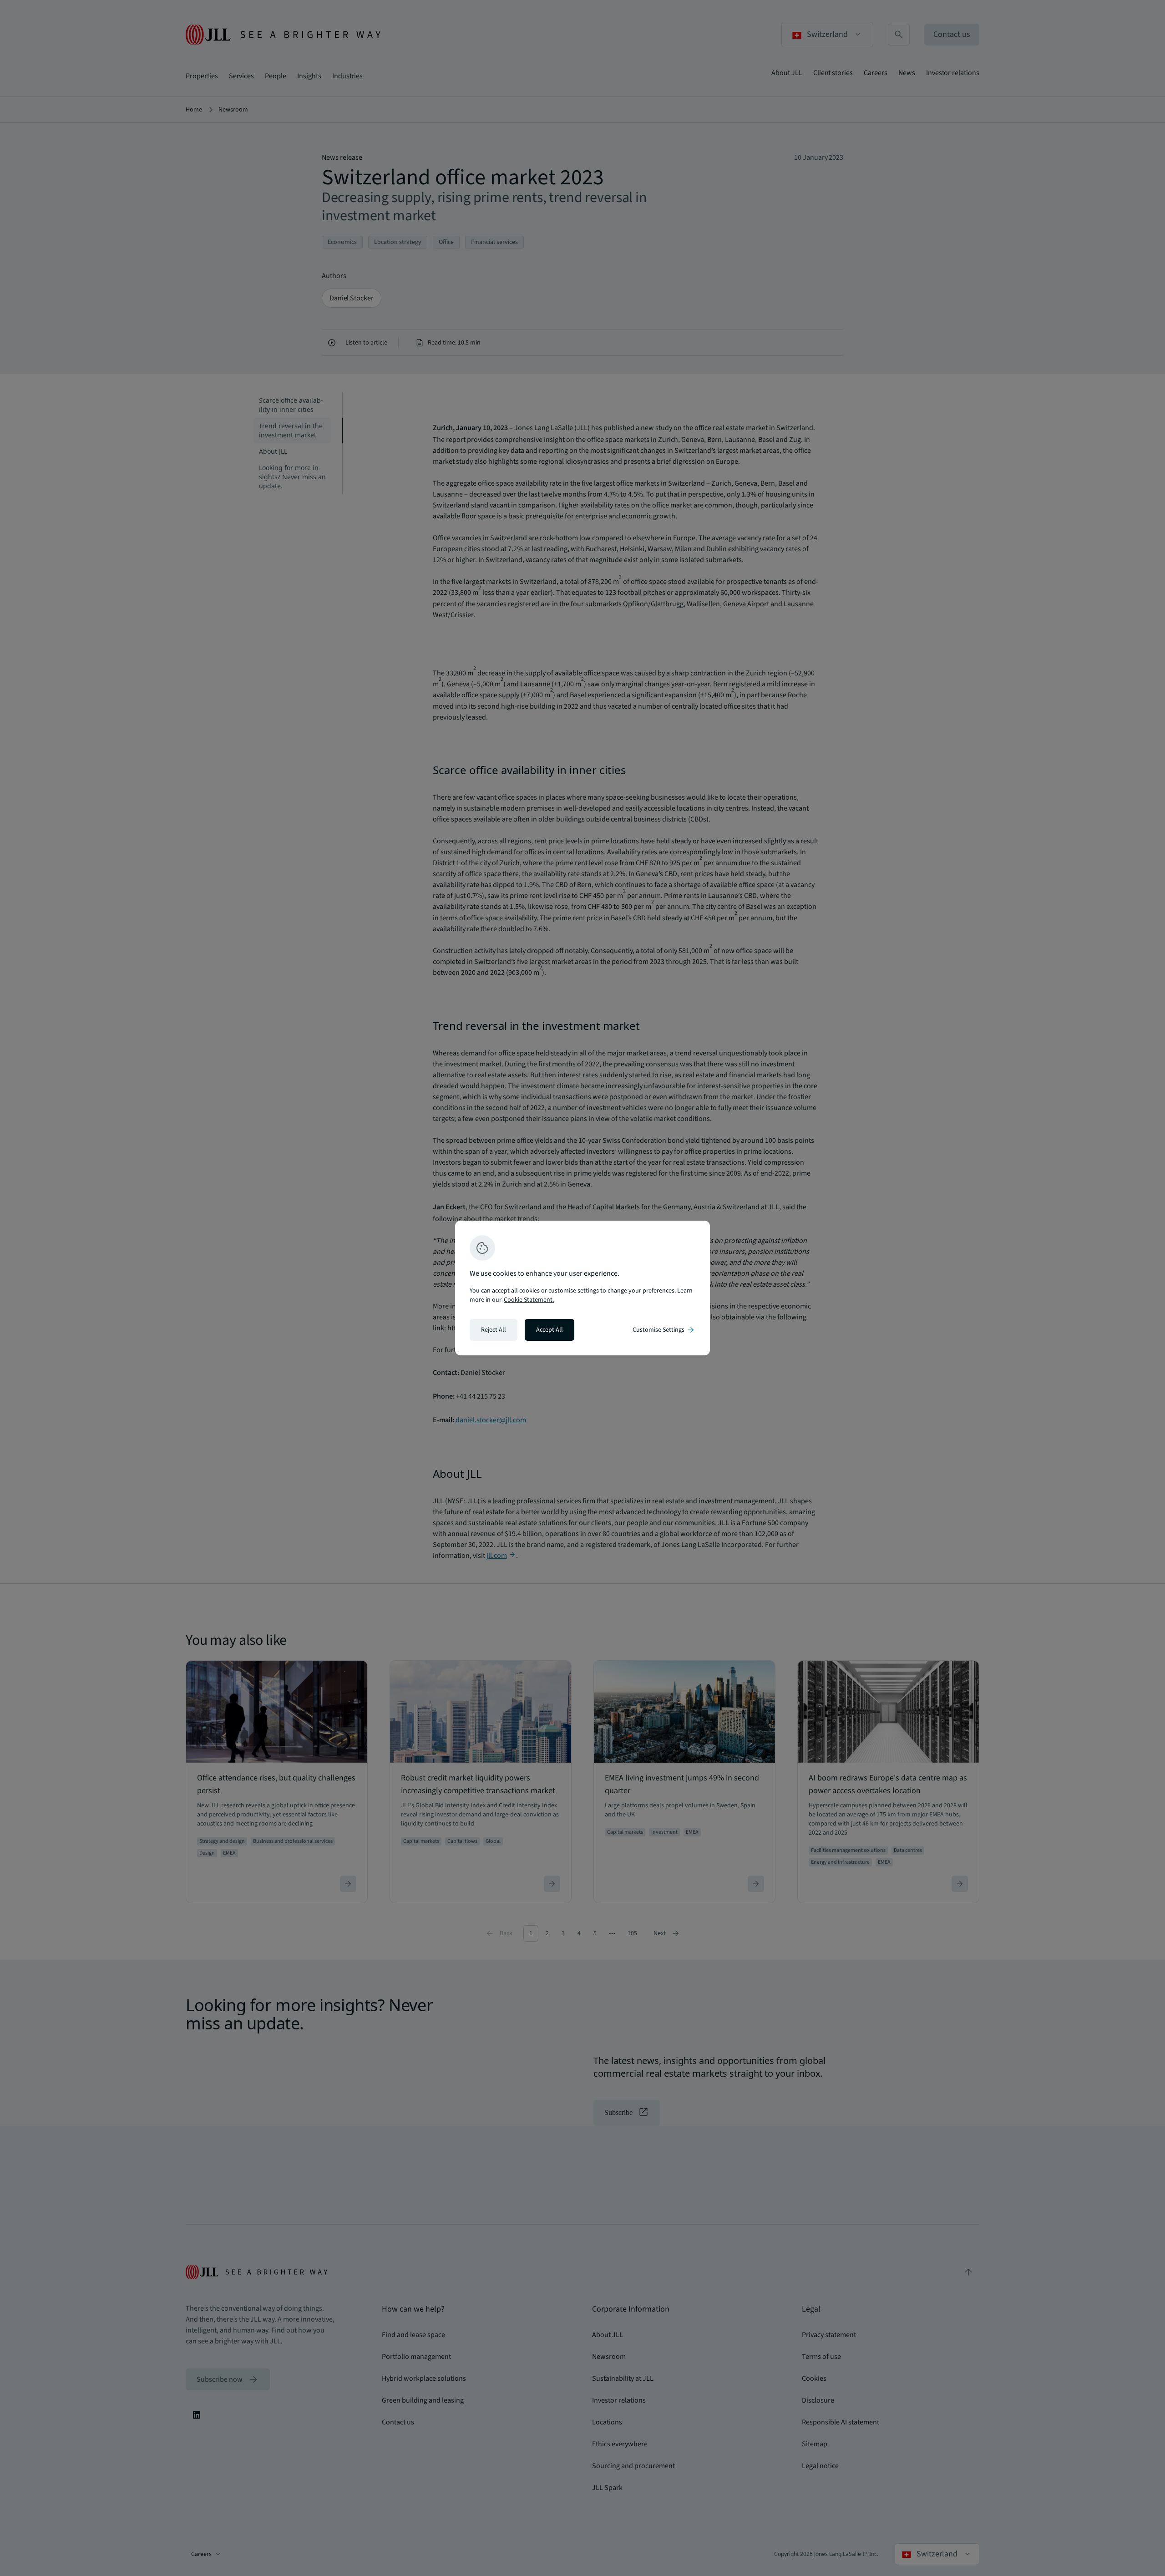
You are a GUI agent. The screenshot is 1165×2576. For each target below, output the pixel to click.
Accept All (550, 1330)
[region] (582, 1288)
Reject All (494, 1330)
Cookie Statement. (529, 1300)
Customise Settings (664, 1330)
